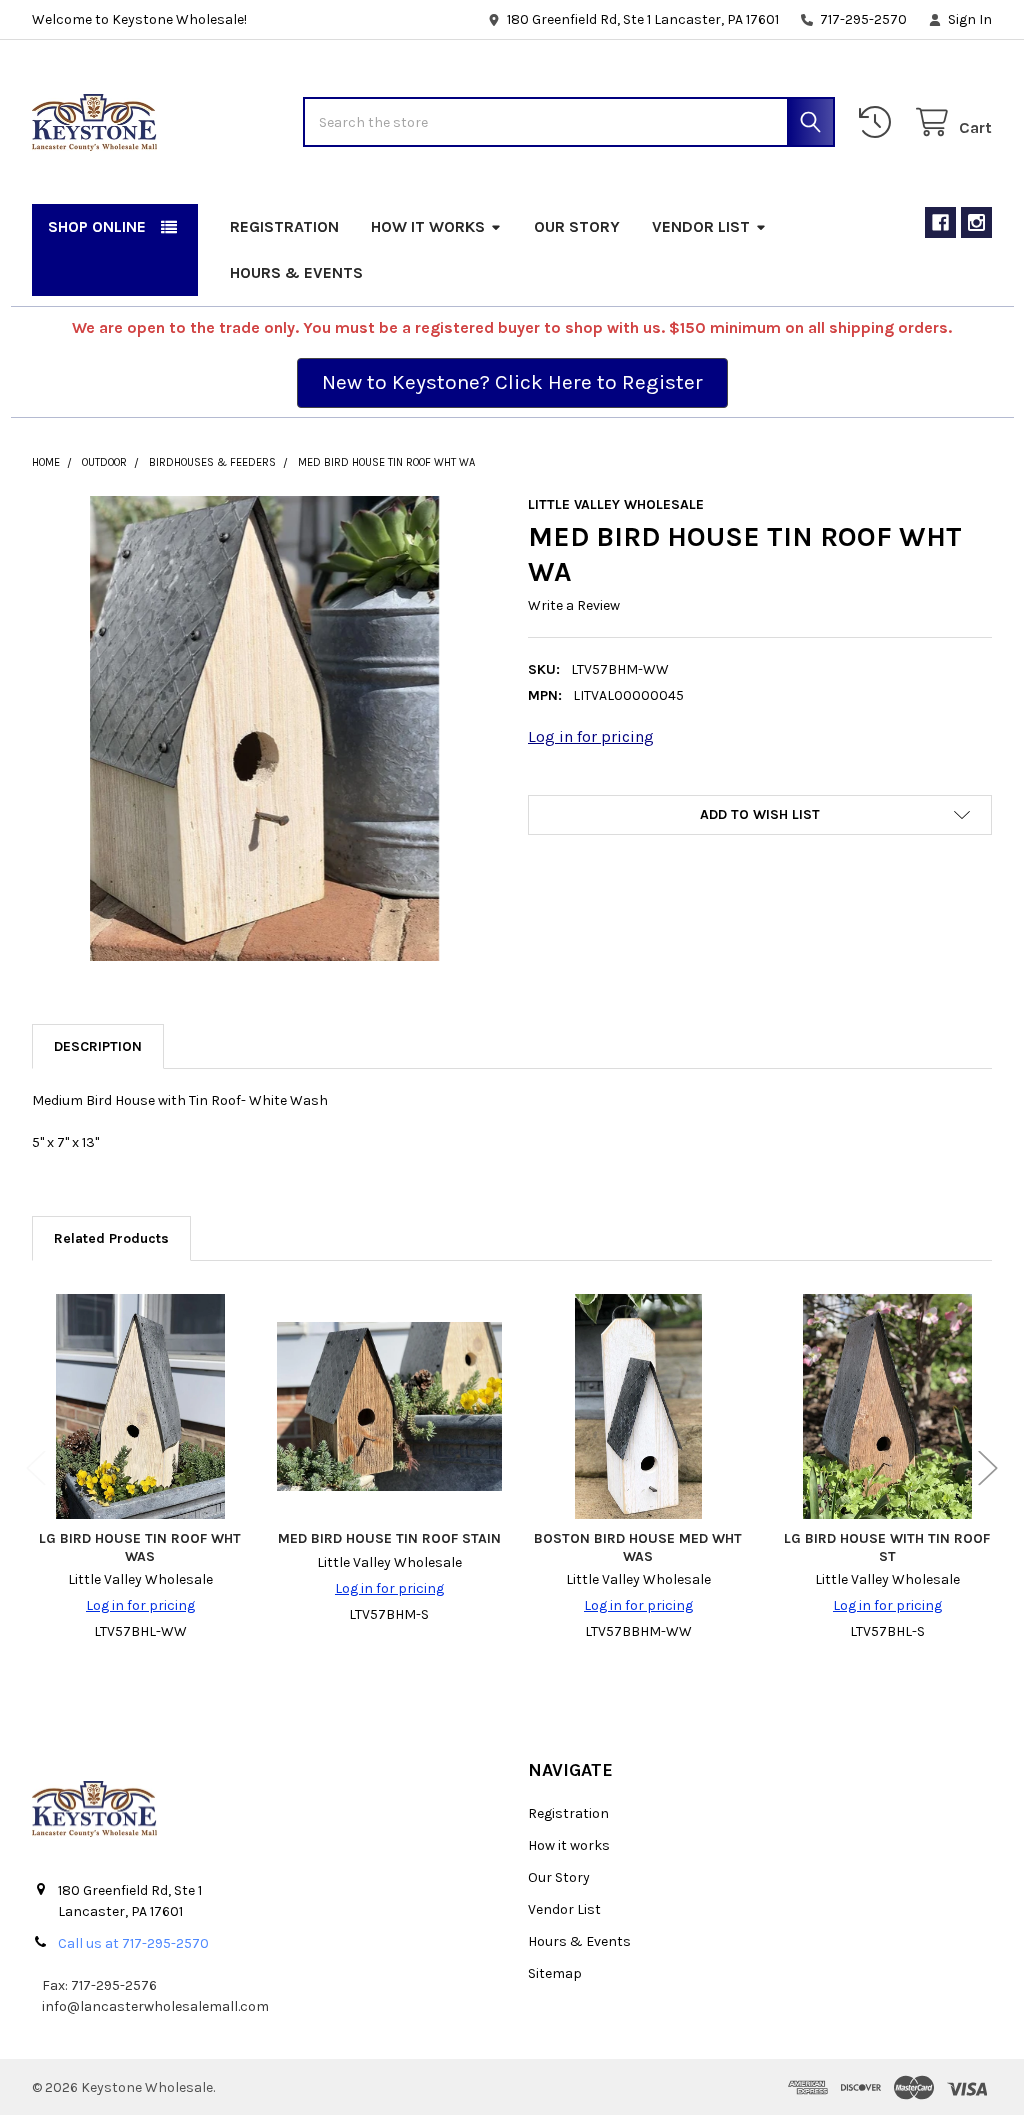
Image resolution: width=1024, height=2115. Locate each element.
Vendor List (701, 226)
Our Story (577, 226)
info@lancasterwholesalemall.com (155, 2006)
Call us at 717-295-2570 (133, 1943)
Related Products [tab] (111, 1238)
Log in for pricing (591, 736)
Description (98, 1046)
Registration (284, 226)
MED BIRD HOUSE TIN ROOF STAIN (389, 1538)
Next (988, 1468)
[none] (264, 728)
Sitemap (555, 1973)
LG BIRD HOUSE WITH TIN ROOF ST (887, 1547)
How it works (428, 226)
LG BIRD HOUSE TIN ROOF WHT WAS (140, 1547)
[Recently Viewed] (879, 122)
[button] (512, 383)
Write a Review (574, 605)
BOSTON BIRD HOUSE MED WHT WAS (638, 1547)
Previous (36, 1468)
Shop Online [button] (97, 226)
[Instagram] (976, 222)
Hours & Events (296, 272)
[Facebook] (940, 222)
